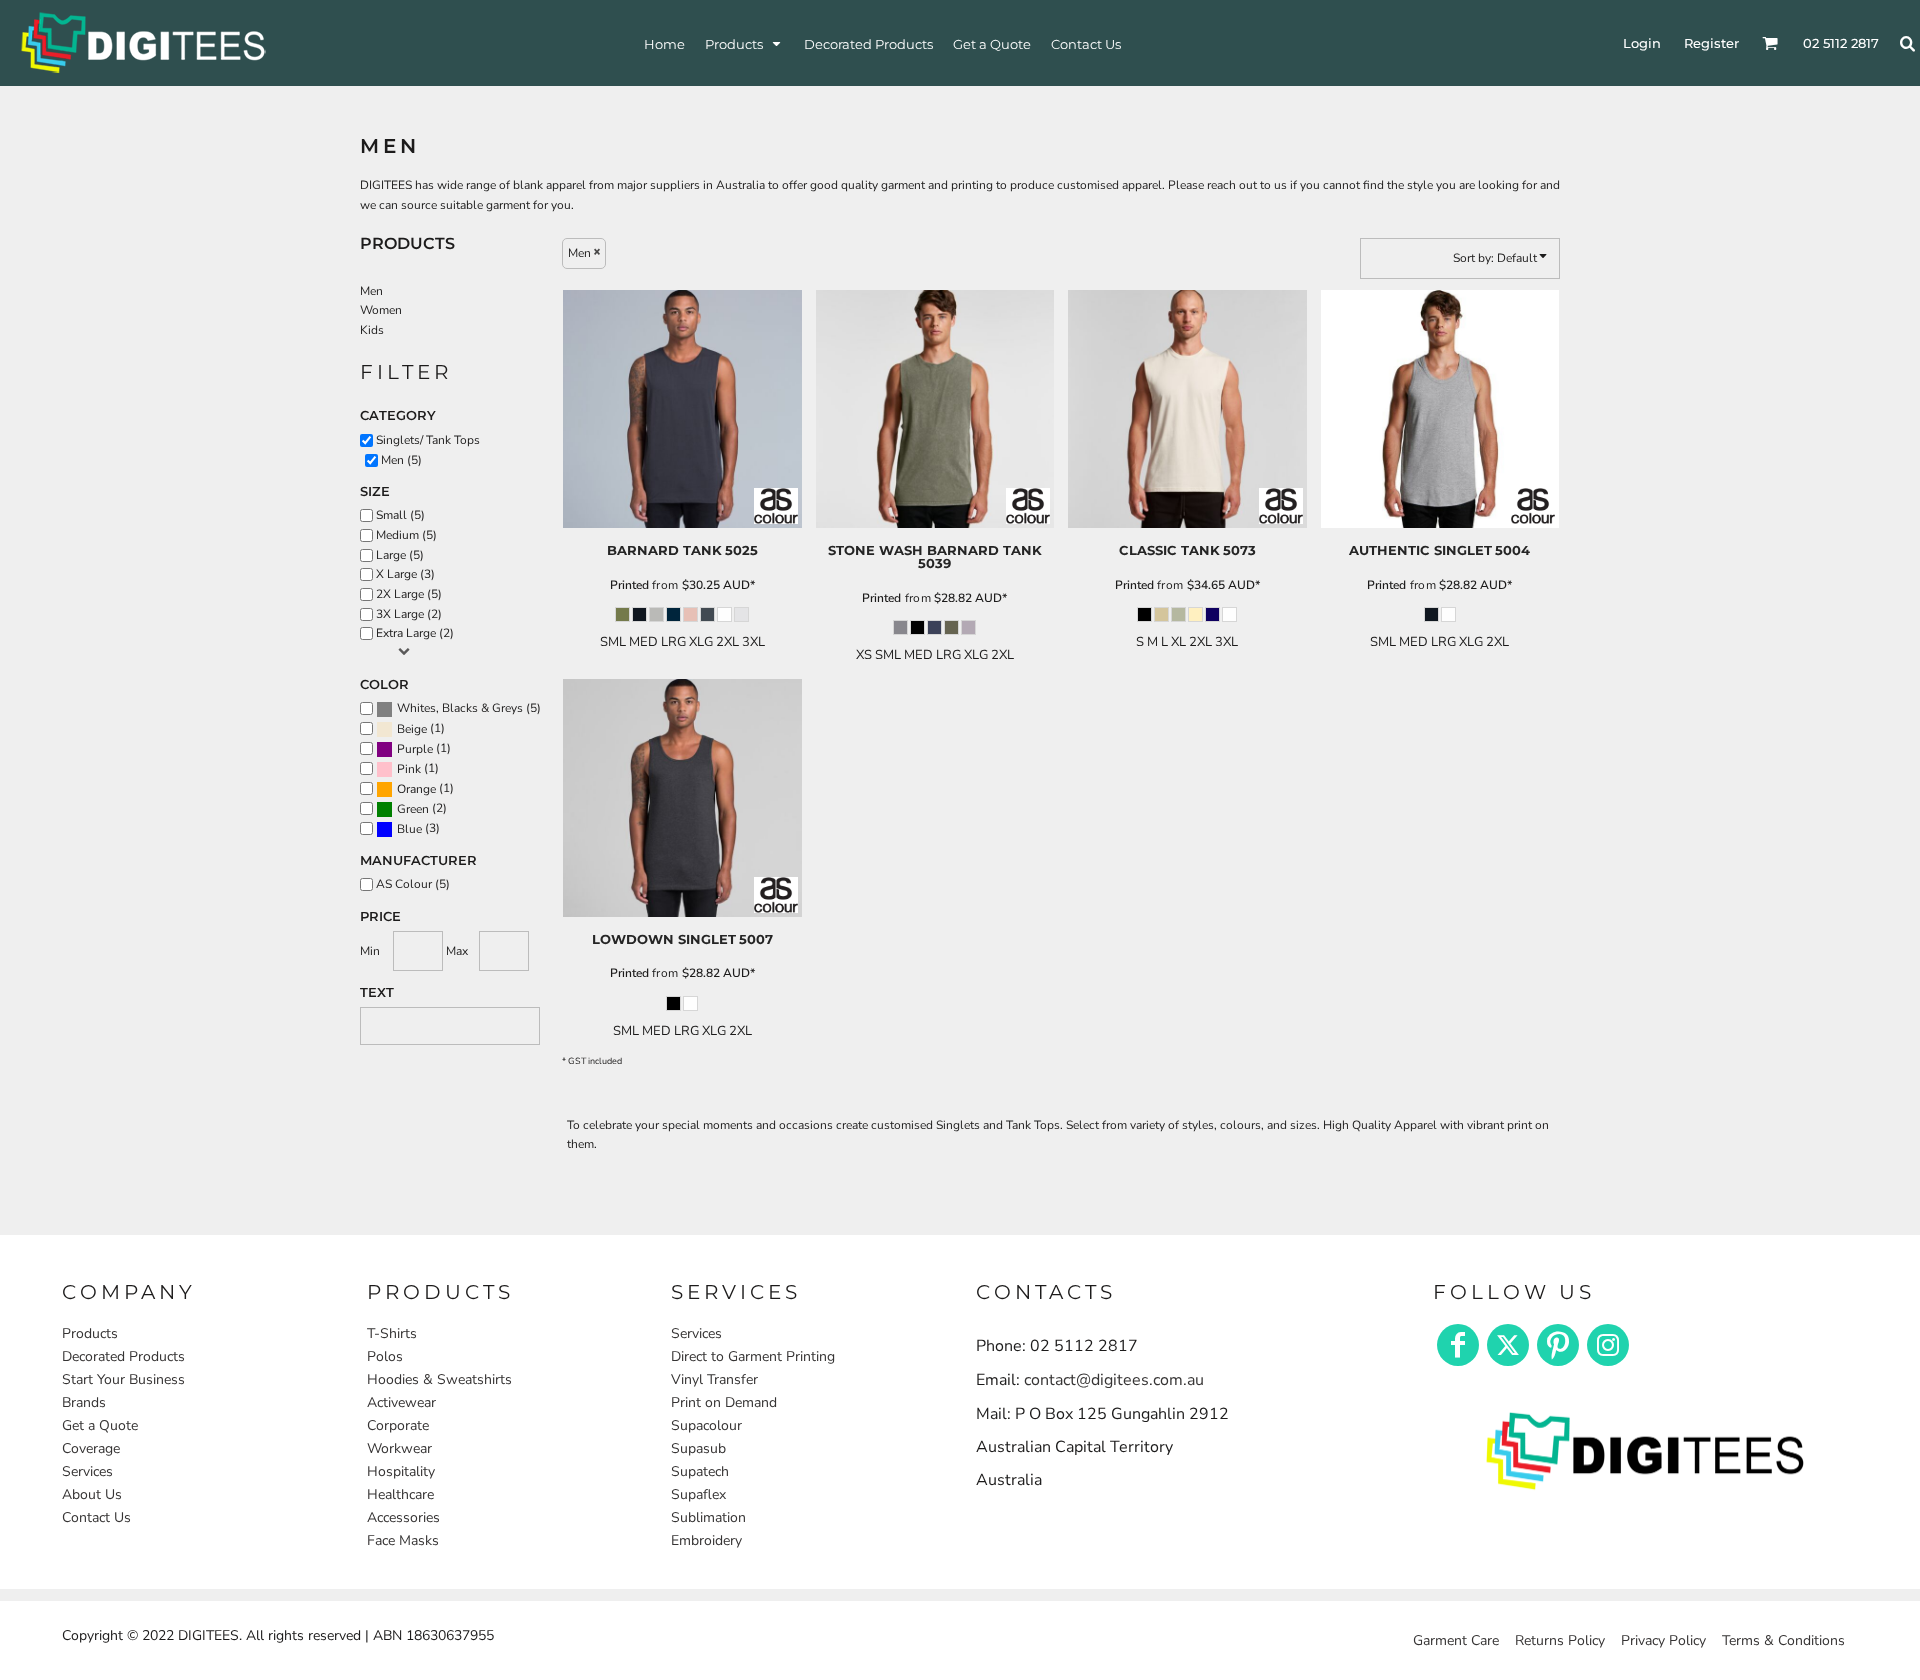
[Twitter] (1508, 1345)
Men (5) (401, 460)
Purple (415, 749)
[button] (744, 43)
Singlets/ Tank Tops (428, 440)
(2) (422, 808)
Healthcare (400, 1494)
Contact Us (96, 1517)
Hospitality (401, 1471)
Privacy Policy (1663, 1640)
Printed (629, 585)
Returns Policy (1560, 1640)
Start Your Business (123, 1379)
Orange (416, 789)
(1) (421, 728)
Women (381, 310)
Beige (412, 729)
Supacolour (706, 1425)
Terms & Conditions (1783, 1640)
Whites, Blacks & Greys (460, 708)
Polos (385, 1356)
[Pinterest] (1558, 1345)
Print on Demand (724, 1402)
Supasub (698, 1448)
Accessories (403, 1517)
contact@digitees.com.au (1114, 1380)
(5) (469, 708)
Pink (409, 769)
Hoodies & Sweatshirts (439, 1379)
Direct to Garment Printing (753, 1356)
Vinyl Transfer (714, 1379)
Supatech (700, 1471)
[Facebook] (1458, 1345)
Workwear (399, 1448)
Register (1711, 43)
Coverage (91, 1448)
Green (413, 809)
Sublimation (708, 1517)
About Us (92, 1494)
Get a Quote (100, 1425)
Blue (409, 829)
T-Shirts (392, 1333)
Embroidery (706, 1540)
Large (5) (400, 555)
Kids (372, 330)
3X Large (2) (409, 614)
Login (1642, 43)
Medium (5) (406, 535)
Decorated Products (123, 1356)
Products (90, 1333)
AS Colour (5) (413, 884)
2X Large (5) (409, 594)
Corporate (398, 1425)
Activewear (401, 1402)
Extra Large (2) (415, 633)
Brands (84, 1402)
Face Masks (403, 1540)
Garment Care (1456, 1640)
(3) (418, 828)
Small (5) (400, 515)
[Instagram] (1608, 1345)
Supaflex (698, 1494)
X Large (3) (405, 574)
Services (87, 1471)
